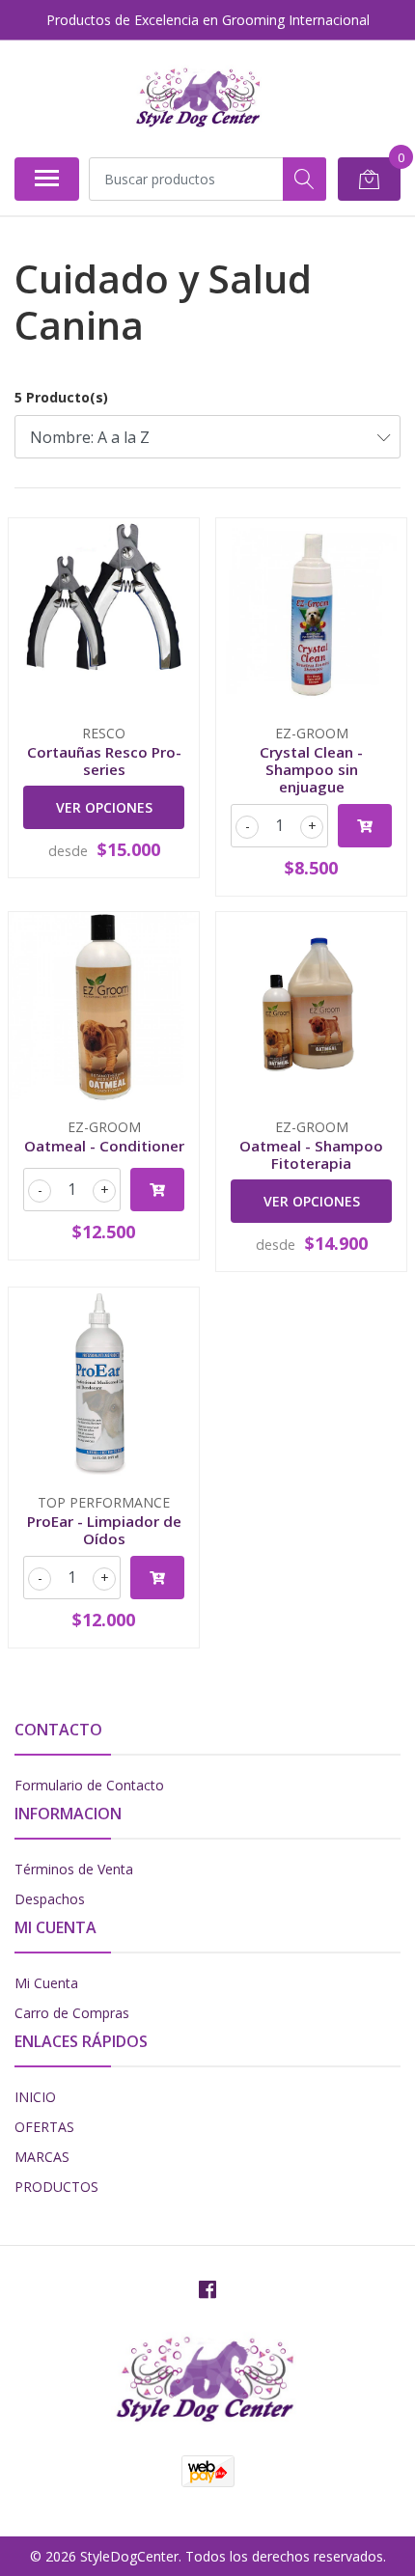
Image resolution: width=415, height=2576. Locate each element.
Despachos (50, 1899)
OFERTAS (44, 2127)
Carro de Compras (72, 2013)
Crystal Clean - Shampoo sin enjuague (311, 769)
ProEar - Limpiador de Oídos (104, 1530)
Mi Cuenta (46, 1983)
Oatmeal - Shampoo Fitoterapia (311, 1154)
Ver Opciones (104, 807)
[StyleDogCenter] (199, 98)
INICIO (35, 2097)
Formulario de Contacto (89, 1785)
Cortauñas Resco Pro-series (104, 761)
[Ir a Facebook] (207, 2289)
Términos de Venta (74, 1869)
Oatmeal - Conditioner (104, 1146)
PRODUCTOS (56, 2187)
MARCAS (42, 2157)
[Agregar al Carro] (365, 826)
